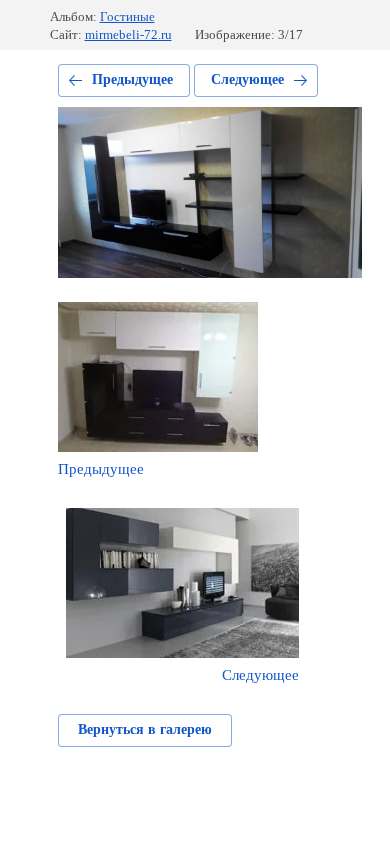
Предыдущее (132, 79)
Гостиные (127, 16)
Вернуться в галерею (145, 729)
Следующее (247, 79)
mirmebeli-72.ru (128, 34)
